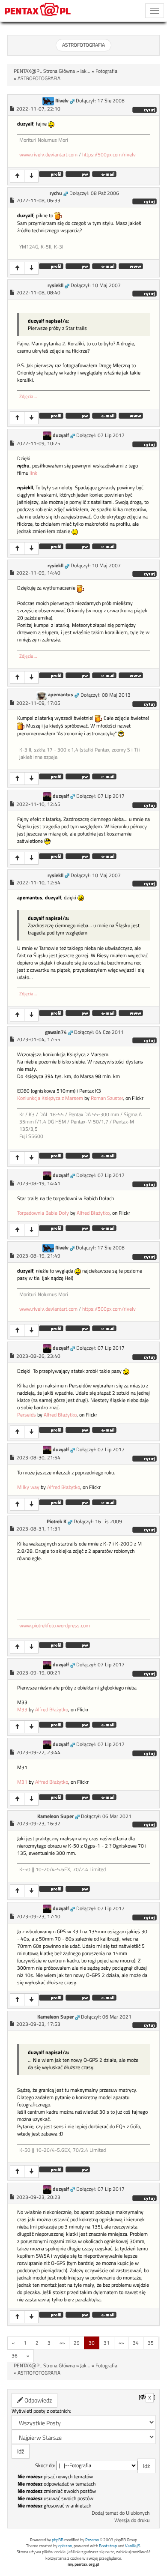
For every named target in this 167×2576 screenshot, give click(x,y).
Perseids (27, 1415)
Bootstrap (108, 2546)
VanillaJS (133, 2546)
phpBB (58, 2540)
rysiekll (55, 285)
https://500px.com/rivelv (109, 155)
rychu (56, 193)
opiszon (65, 2546)
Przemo (92, 2540)
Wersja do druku (132, 2520)
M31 (22, 1782)
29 (77, 2343)
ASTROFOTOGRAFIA (83, 45)
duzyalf (61, 435)
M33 (22, 1710)
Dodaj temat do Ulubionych (121, 2513)
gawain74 (56, 1032)
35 (151, 2343)
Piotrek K (57, 1522)
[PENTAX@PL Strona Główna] (38, 11)
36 (15, 2356)
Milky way (28, 1487)
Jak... (85, 71)
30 (92, 2343)
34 (136, 2343)
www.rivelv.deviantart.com (48, 155)
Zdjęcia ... (28, 396)
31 (107, 2343)
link (33, 473)
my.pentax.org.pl (83, 2564)
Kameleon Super (55, 1816)
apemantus (61, 695)
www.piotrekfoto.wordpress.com (55, 1626)
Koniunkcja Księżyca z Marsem (50, 1098)
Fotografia (106, 71)
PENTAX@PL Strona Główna (44, 71)
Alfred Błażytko (93, 1213)
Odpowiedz (37, 2400)
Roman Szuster (107, 1098)
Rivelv (62, 101)
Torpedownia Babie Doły (43, 1213)
